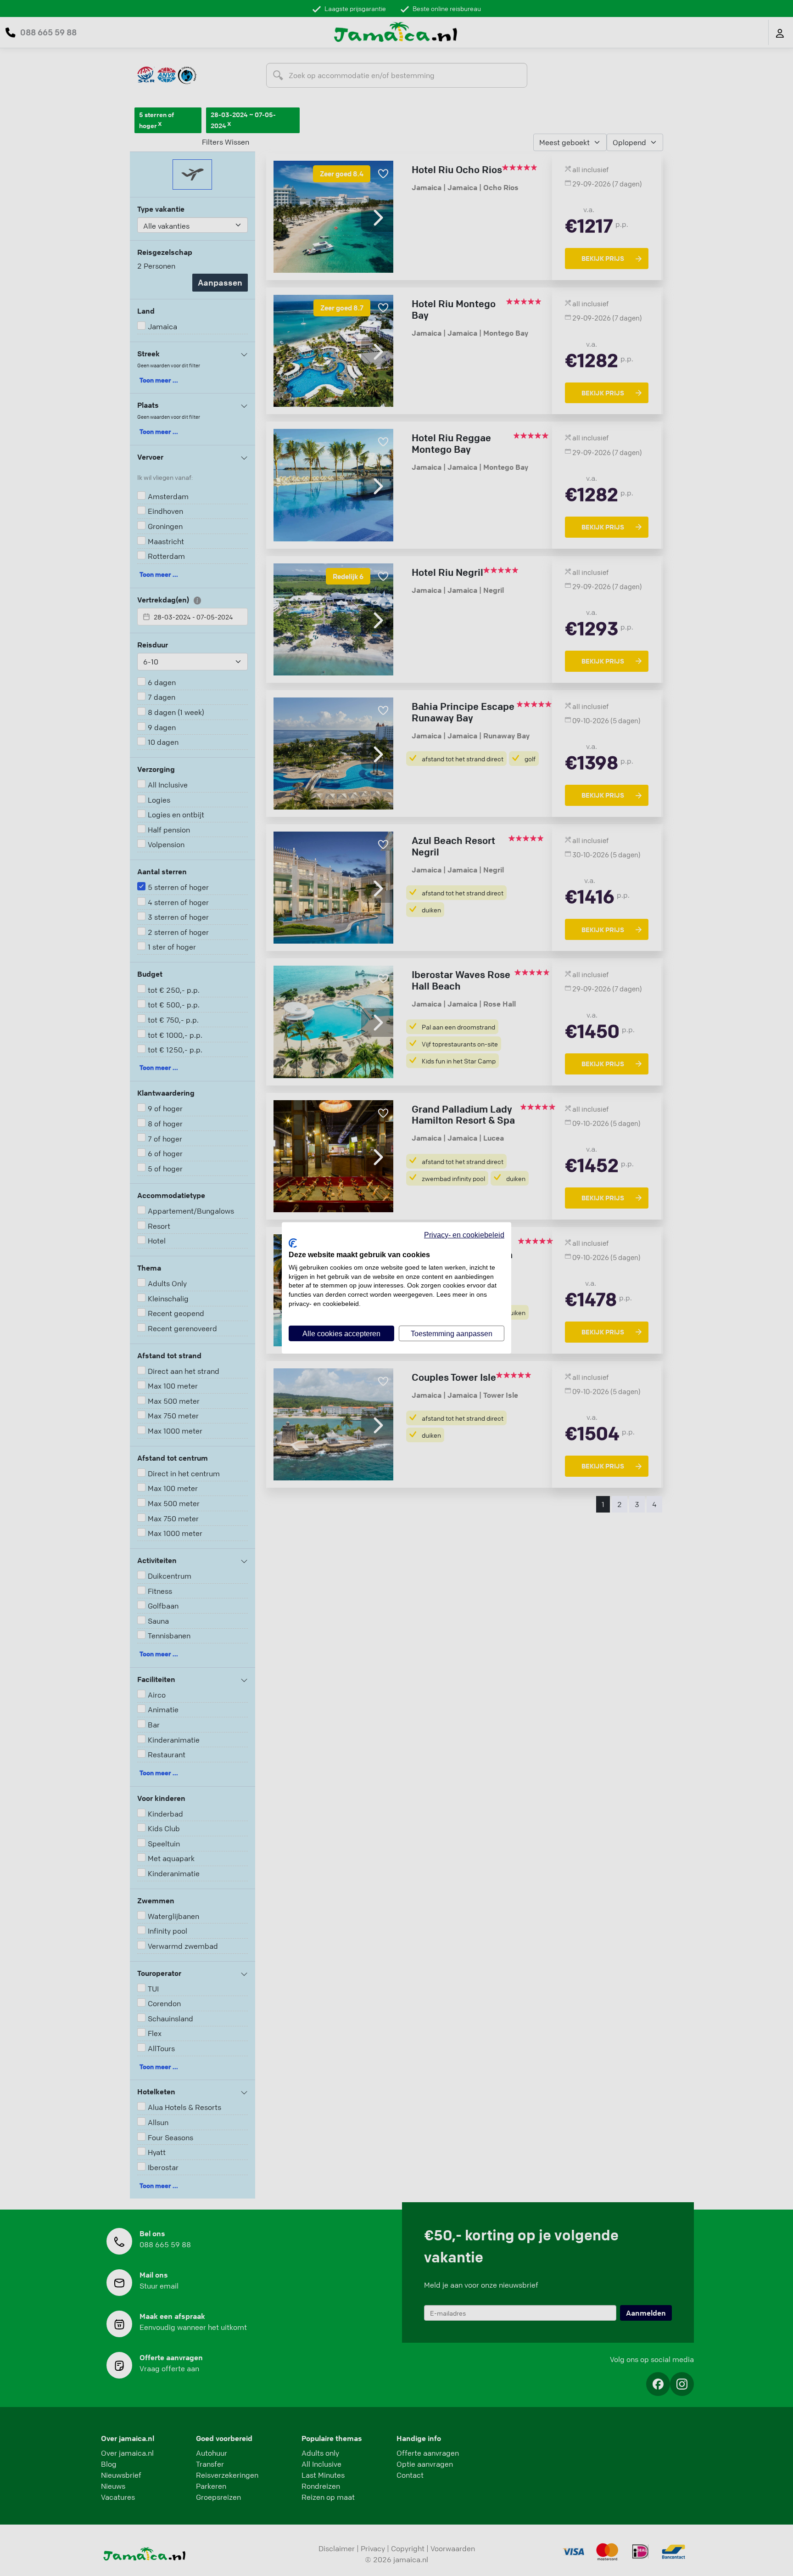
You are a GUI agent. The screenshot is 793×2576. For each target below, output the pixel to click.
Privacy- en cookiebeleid (464, 1235)
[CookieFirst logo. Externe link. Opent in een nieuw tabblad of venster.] (293, 1243)
